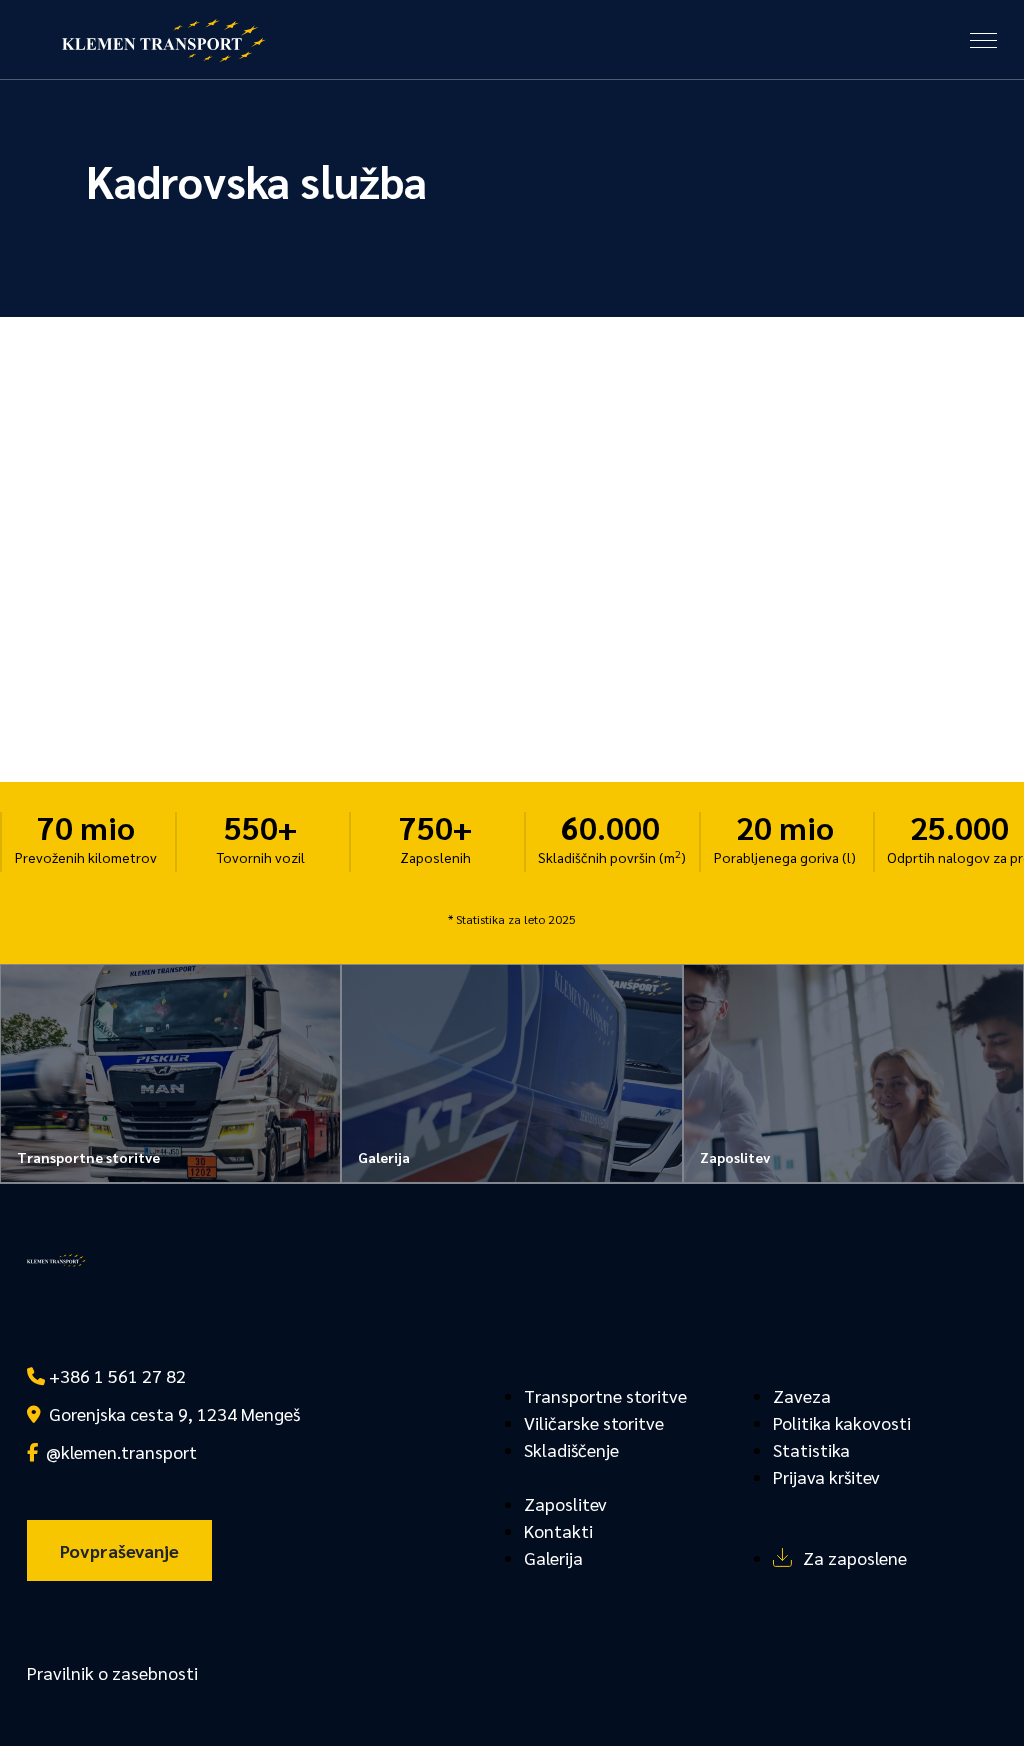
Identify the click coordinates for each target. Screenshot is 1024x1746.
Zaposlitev (565, 1503)
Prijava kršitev (826, 1476)
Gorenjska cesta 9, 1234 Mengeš (170, 1413)
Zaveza (802, 1395)
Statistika (811, 1449)
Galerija (553, 1557)
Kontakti (558, 1530)
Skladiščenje (571, 1449)
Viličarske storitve (594, 1422)
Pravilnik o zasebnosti (112, 1672)
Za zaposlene (855, 1557)
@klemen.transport (117, 1451)
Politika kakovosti (842, 1422)
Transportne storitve (605, 1395)
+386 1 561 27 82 (115, 1375)
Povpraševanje (119, 1550)
